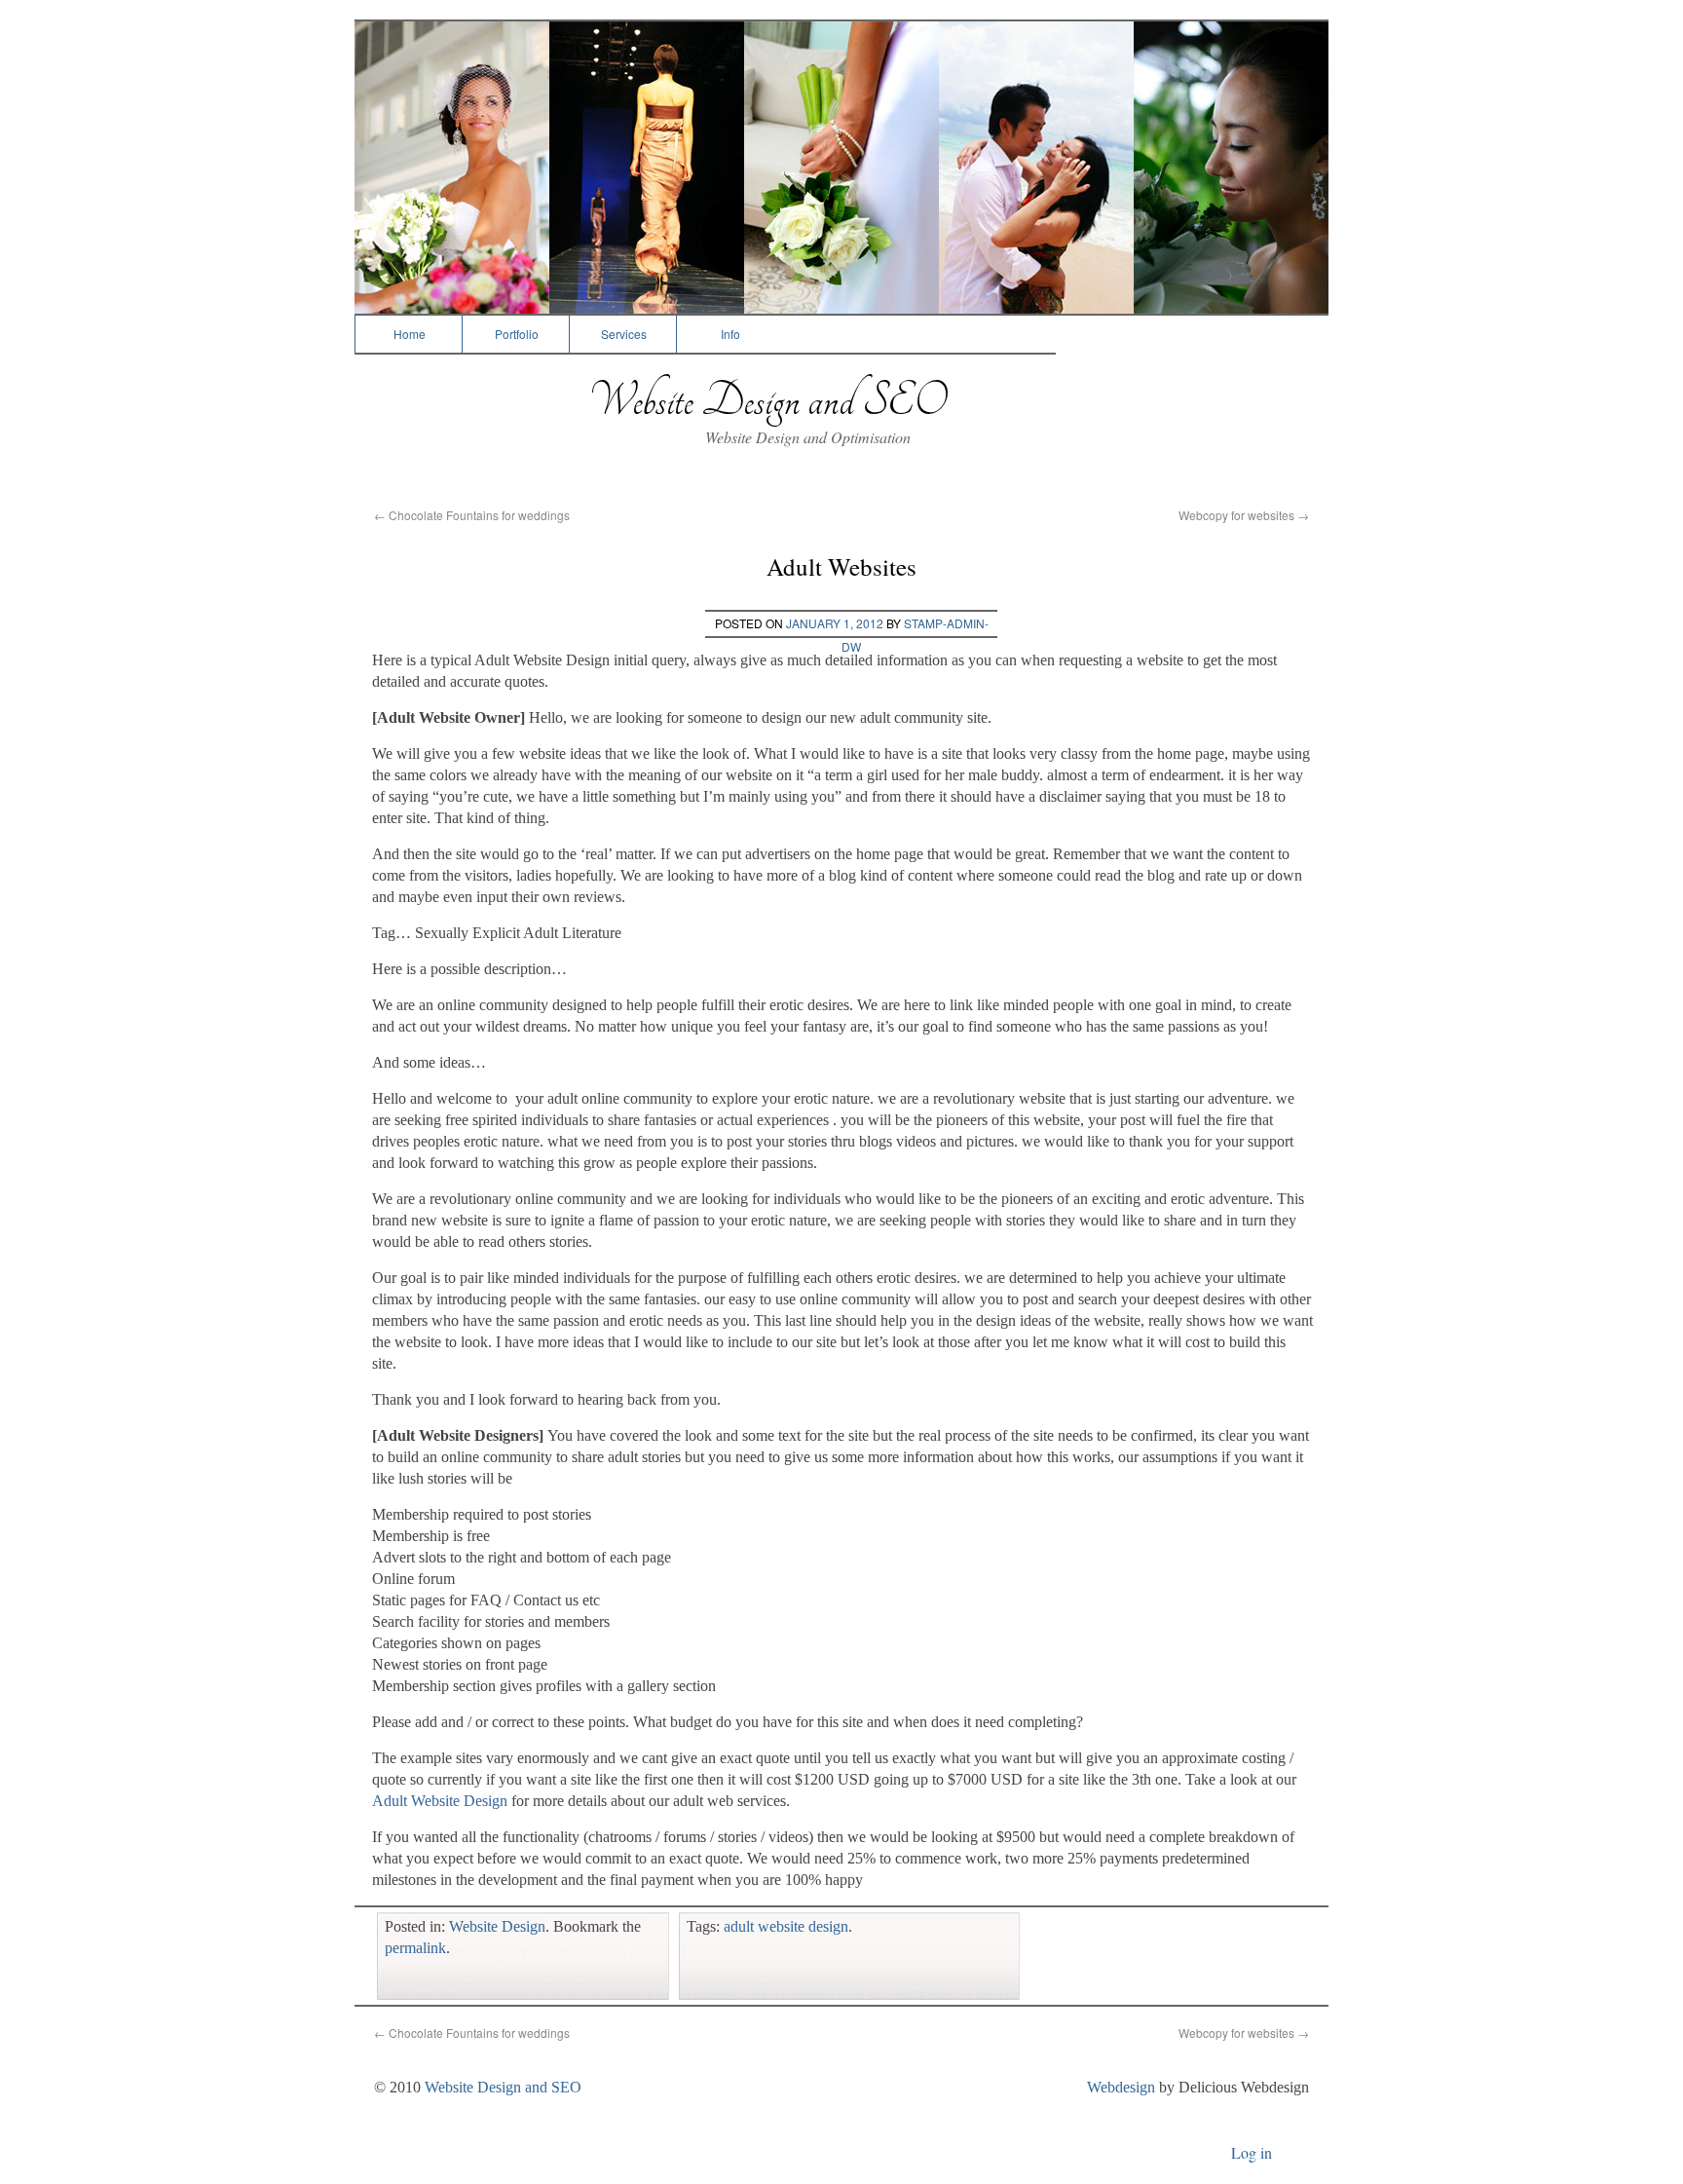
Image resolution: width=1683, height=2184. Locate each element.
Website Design (497, 1926)
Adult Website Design (440, 1801)
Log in (1252, 2152)
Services (624, 334)
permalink (415, 1948)
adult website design (786, 1926)
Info (730, 334)
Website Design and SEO (767, 401)
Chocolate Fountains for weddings (472, 515)
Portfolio (517, 334)
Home (410, 334)
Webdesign (1121, 2087)
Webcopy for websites (1244, 515)
